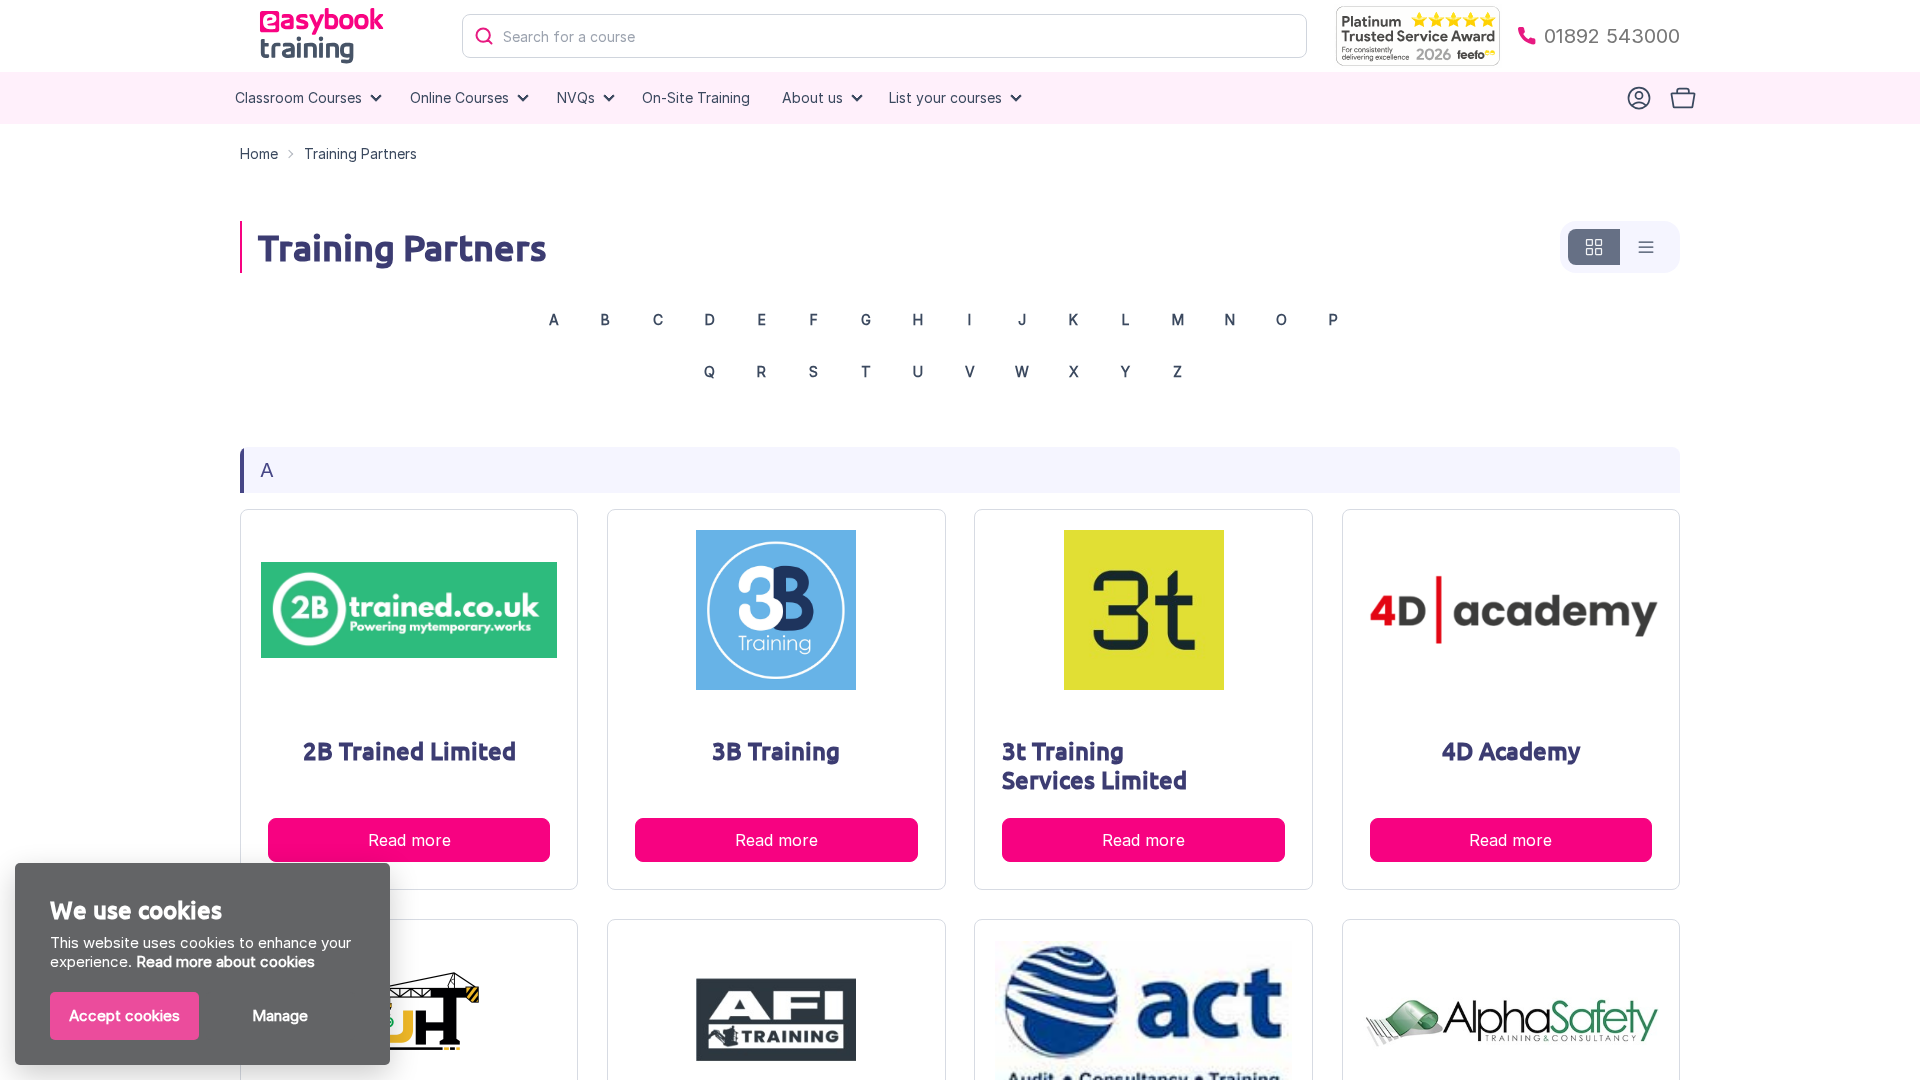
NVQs (576, 97)
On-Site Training (696, 97)
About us (812, 97)
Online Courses (459, 97)
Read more (409, 840)
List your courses (945, 97)
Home (259, 153)
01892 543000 (1612, 36)
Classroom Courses (298, 97)
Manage (280, 1015)
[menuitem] (696, 98)
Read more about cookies (225, 961)
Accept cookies (124, 1015)
